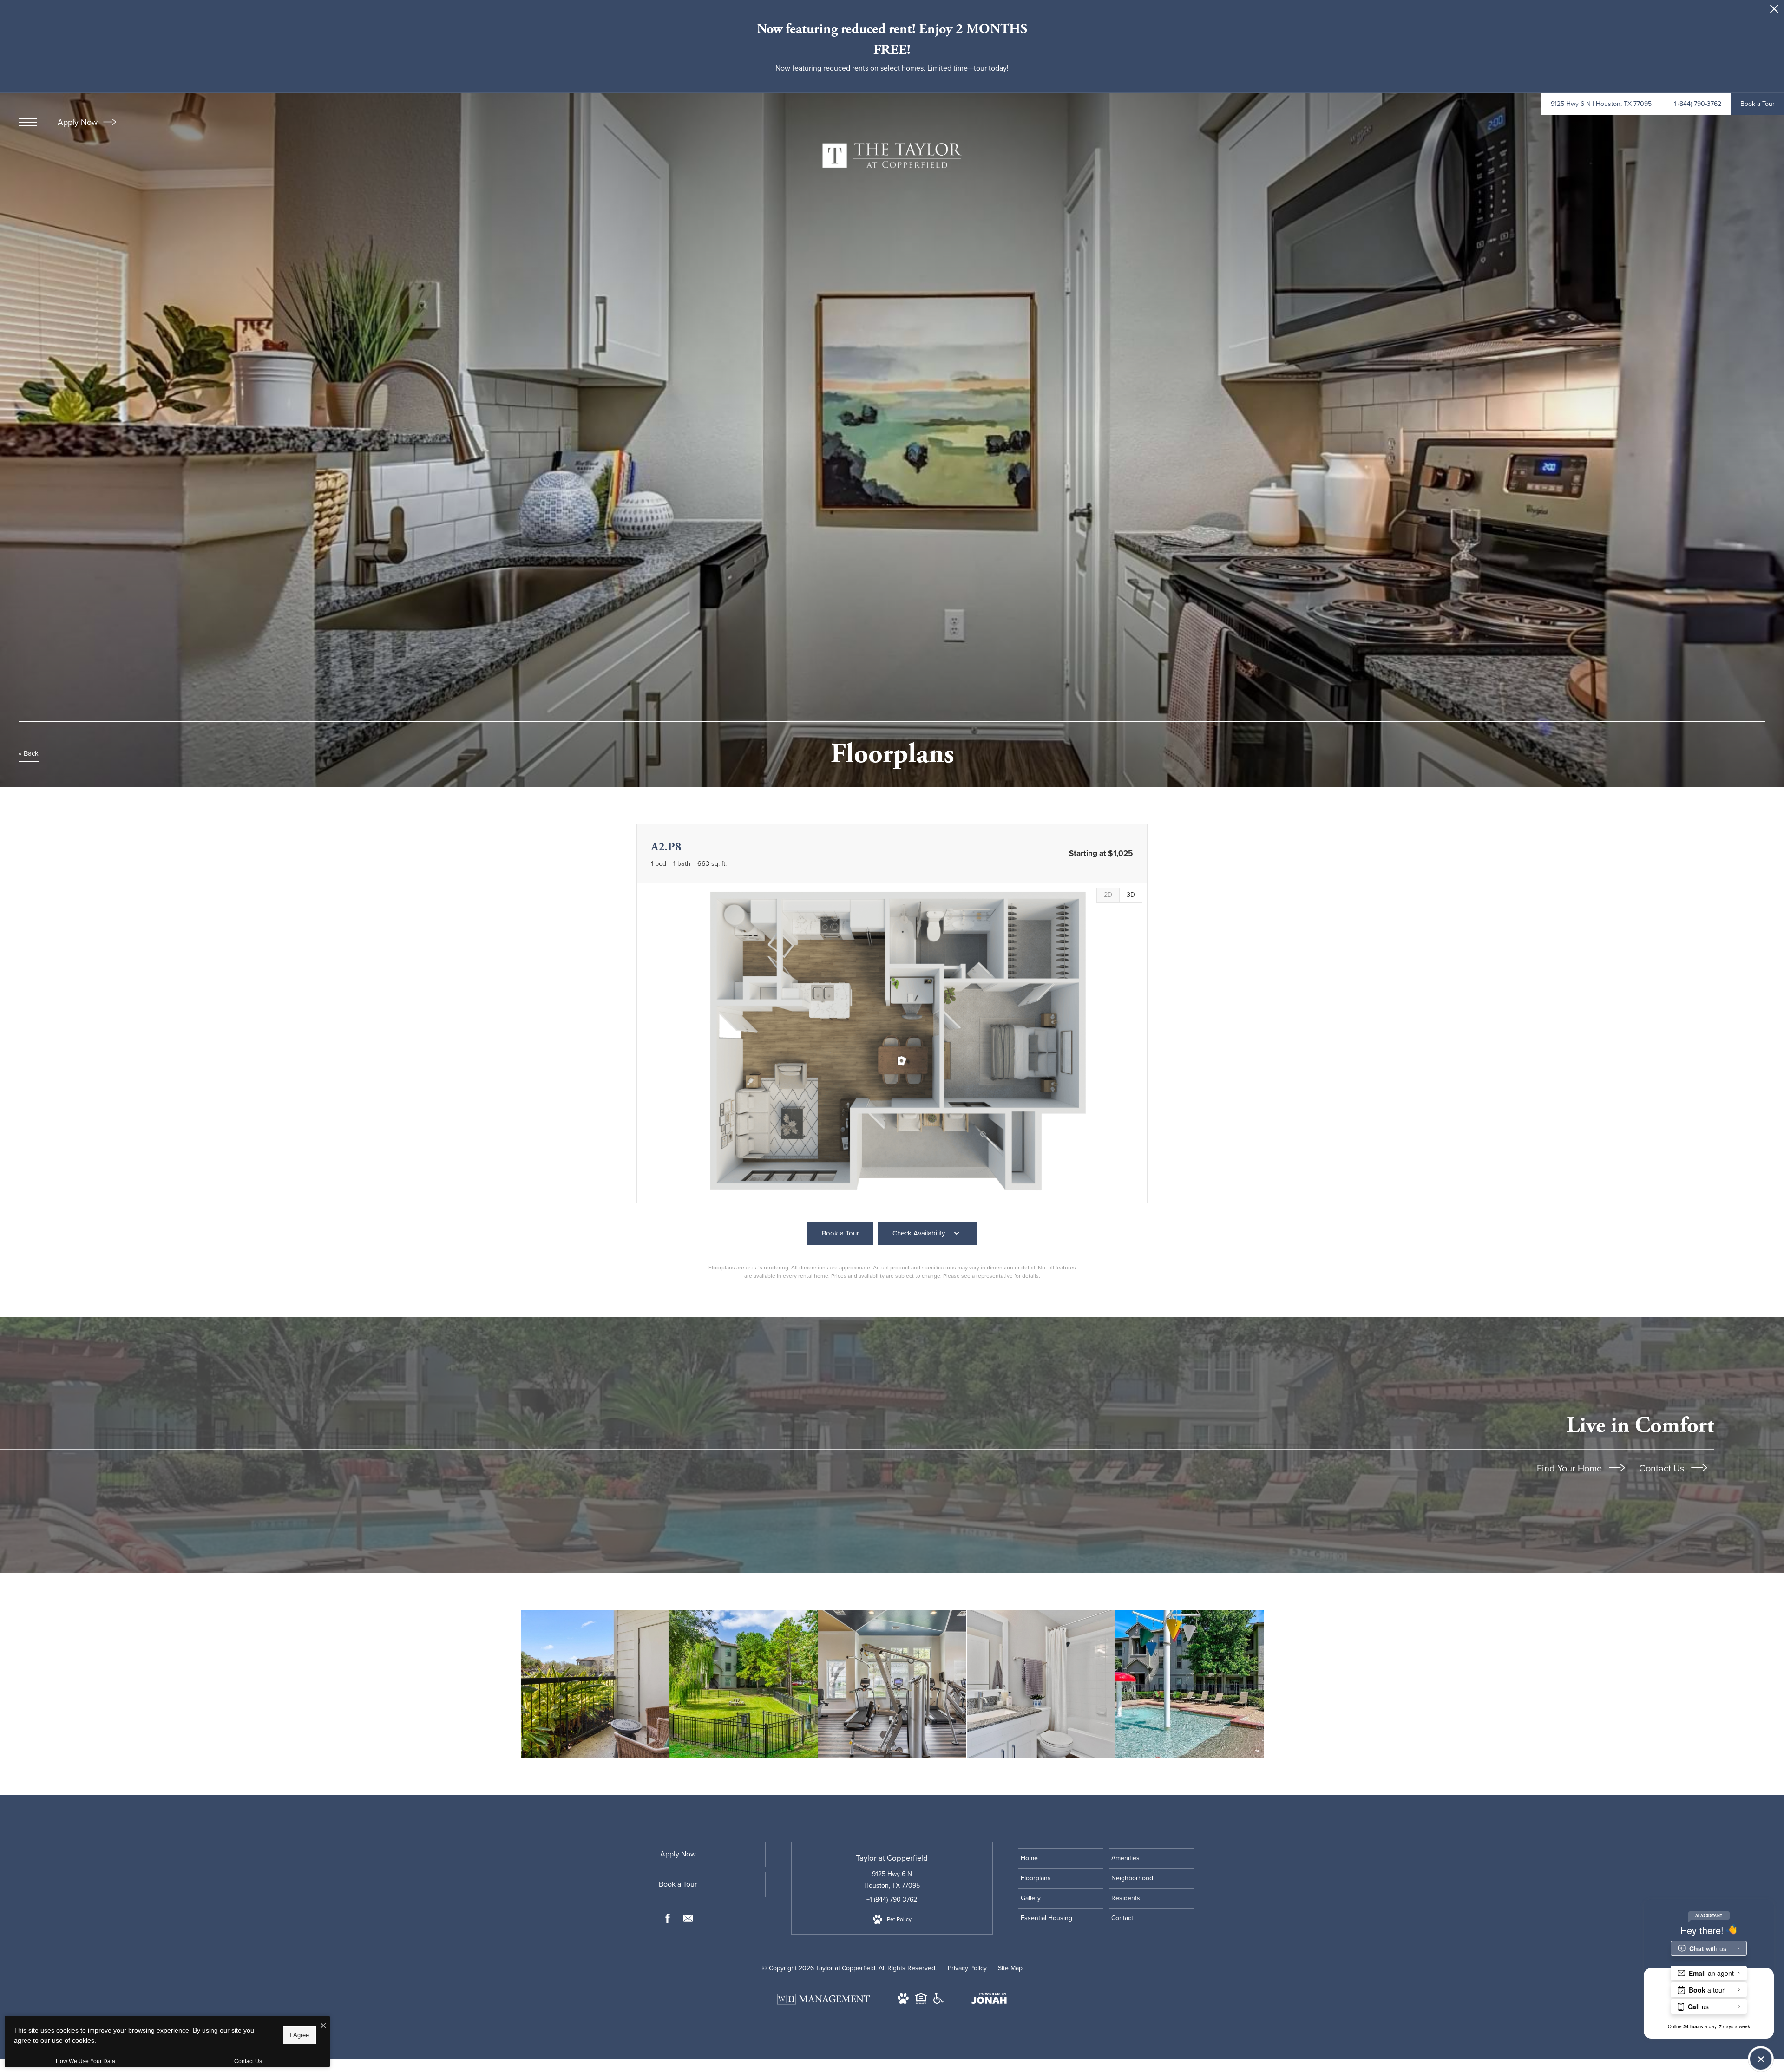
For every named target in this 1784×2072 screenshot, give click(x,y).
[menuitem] (1061, 1858)
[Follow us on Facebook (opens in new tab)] (668, 1920)
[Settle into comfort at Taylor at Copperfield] (744, 1684)
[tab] (1108, 895)
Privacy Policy (967, 1968)
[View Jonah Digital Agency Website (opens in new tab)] (989, 2000)
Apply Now (79, 122)
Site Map (1010, 1968)
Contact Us (1663, 1468)
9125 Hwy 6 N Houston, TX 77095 (892, 1880)
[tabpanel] (892, 1043)
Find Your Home (1571, 1468)
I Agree (299, 2035)
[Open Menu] (28, 122)
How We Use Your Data (85, 2061)
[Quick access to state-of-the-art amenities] (892, 1684)
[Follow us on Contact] (688, 1920)
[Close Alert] (1774, 11)
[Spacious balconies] (595, 1684)
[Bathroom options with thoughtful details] (1041, 1684)
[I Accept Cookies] (323, 2026)
